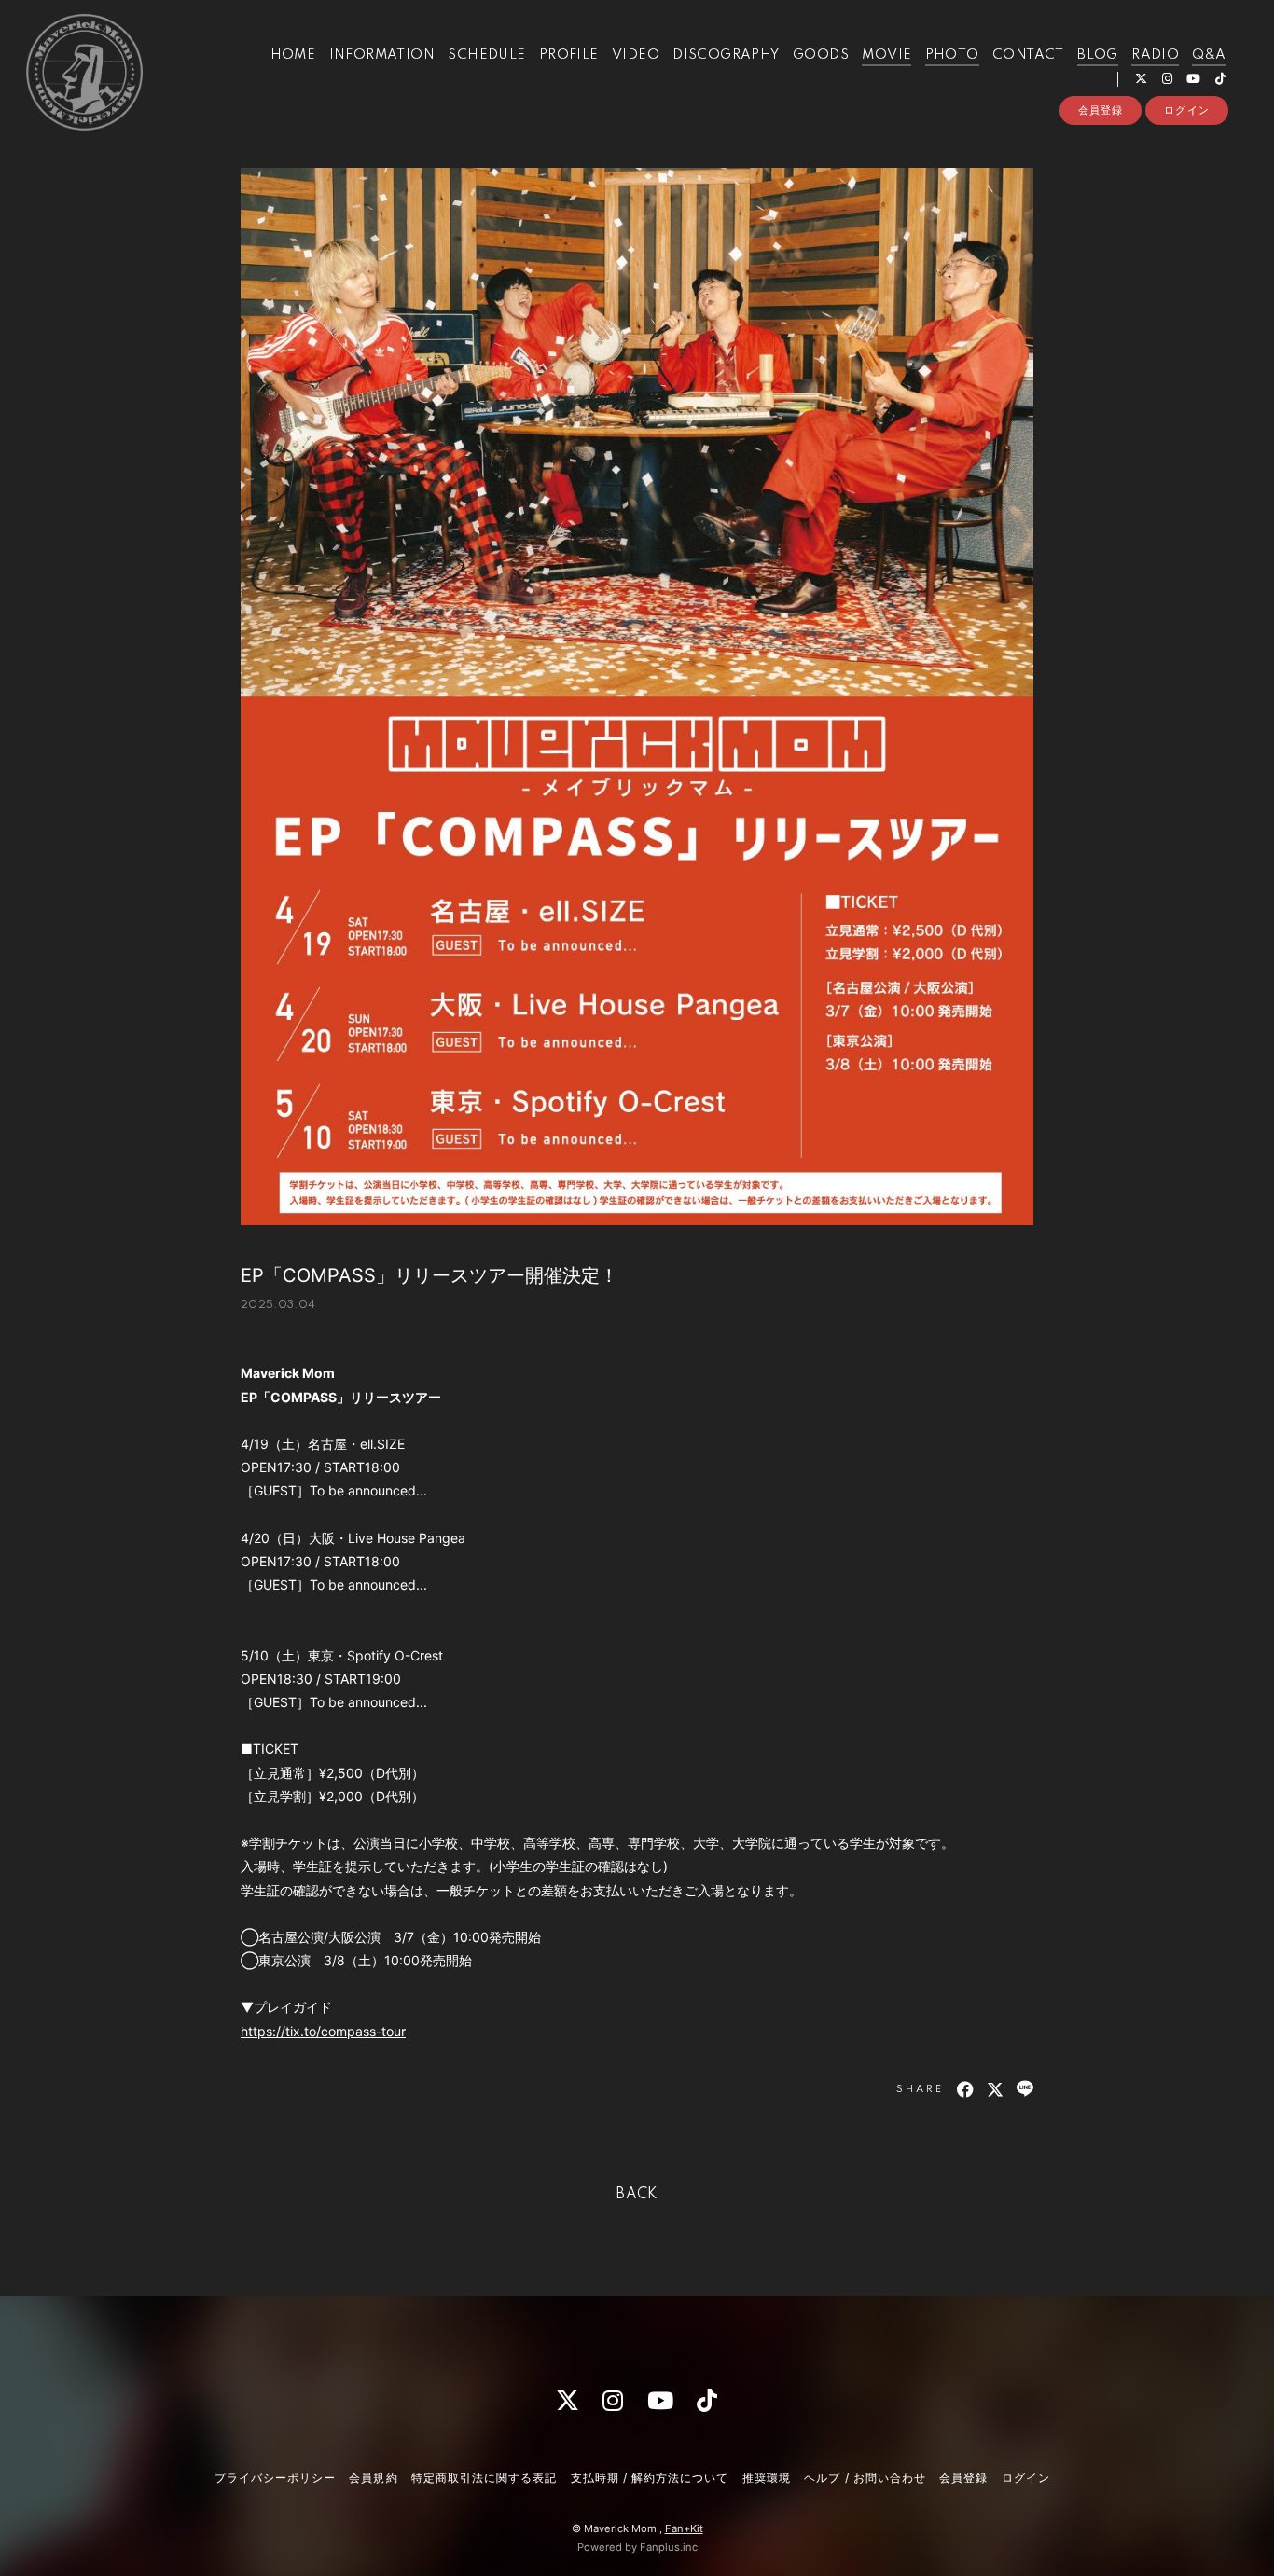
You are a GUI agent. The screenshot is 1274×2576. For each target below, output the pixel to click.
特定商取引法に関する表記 (484, 2478)
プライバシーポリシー (275, 2478)
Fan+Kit (684, 2528)
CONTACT (1028, 55)
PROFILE (569, 55)
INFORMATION (382, 55)
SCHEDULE (486, 55)
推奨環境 (767, 2478)
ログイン (1186, 110)
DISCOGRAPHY (726, 55)
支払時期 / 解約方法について (650, 2478)
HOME (293, 55)
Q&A (1209, 55)
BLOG (1098, 55)
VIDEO (636, 55)
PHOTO (952, 55)
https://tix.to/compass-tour (323, 2031)
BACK (637, 2195)
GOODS (821, 55)
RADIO (1155, 55)
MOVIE (886, 55)
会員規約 (373, 2478)
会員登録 (1101, 110)
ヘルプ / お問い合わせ (865, 2478)
